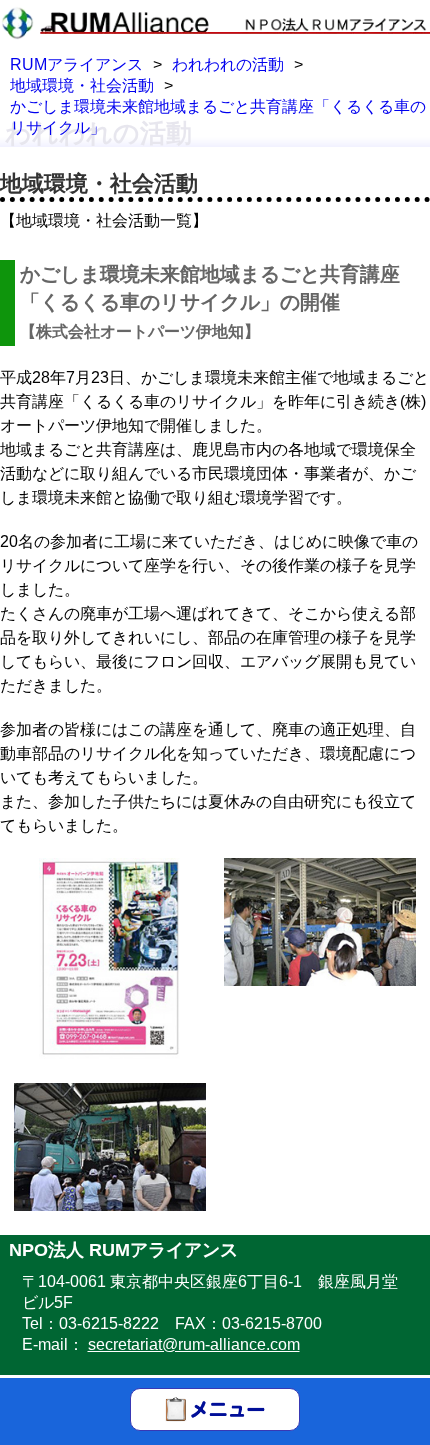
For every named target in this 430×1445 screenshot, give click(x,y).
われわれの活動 (228, 64)
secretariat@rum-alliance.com (194, 1344)
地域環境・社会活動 (82, 85)
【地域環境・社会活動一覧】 (104, 220)
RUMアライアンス (76, 64)
